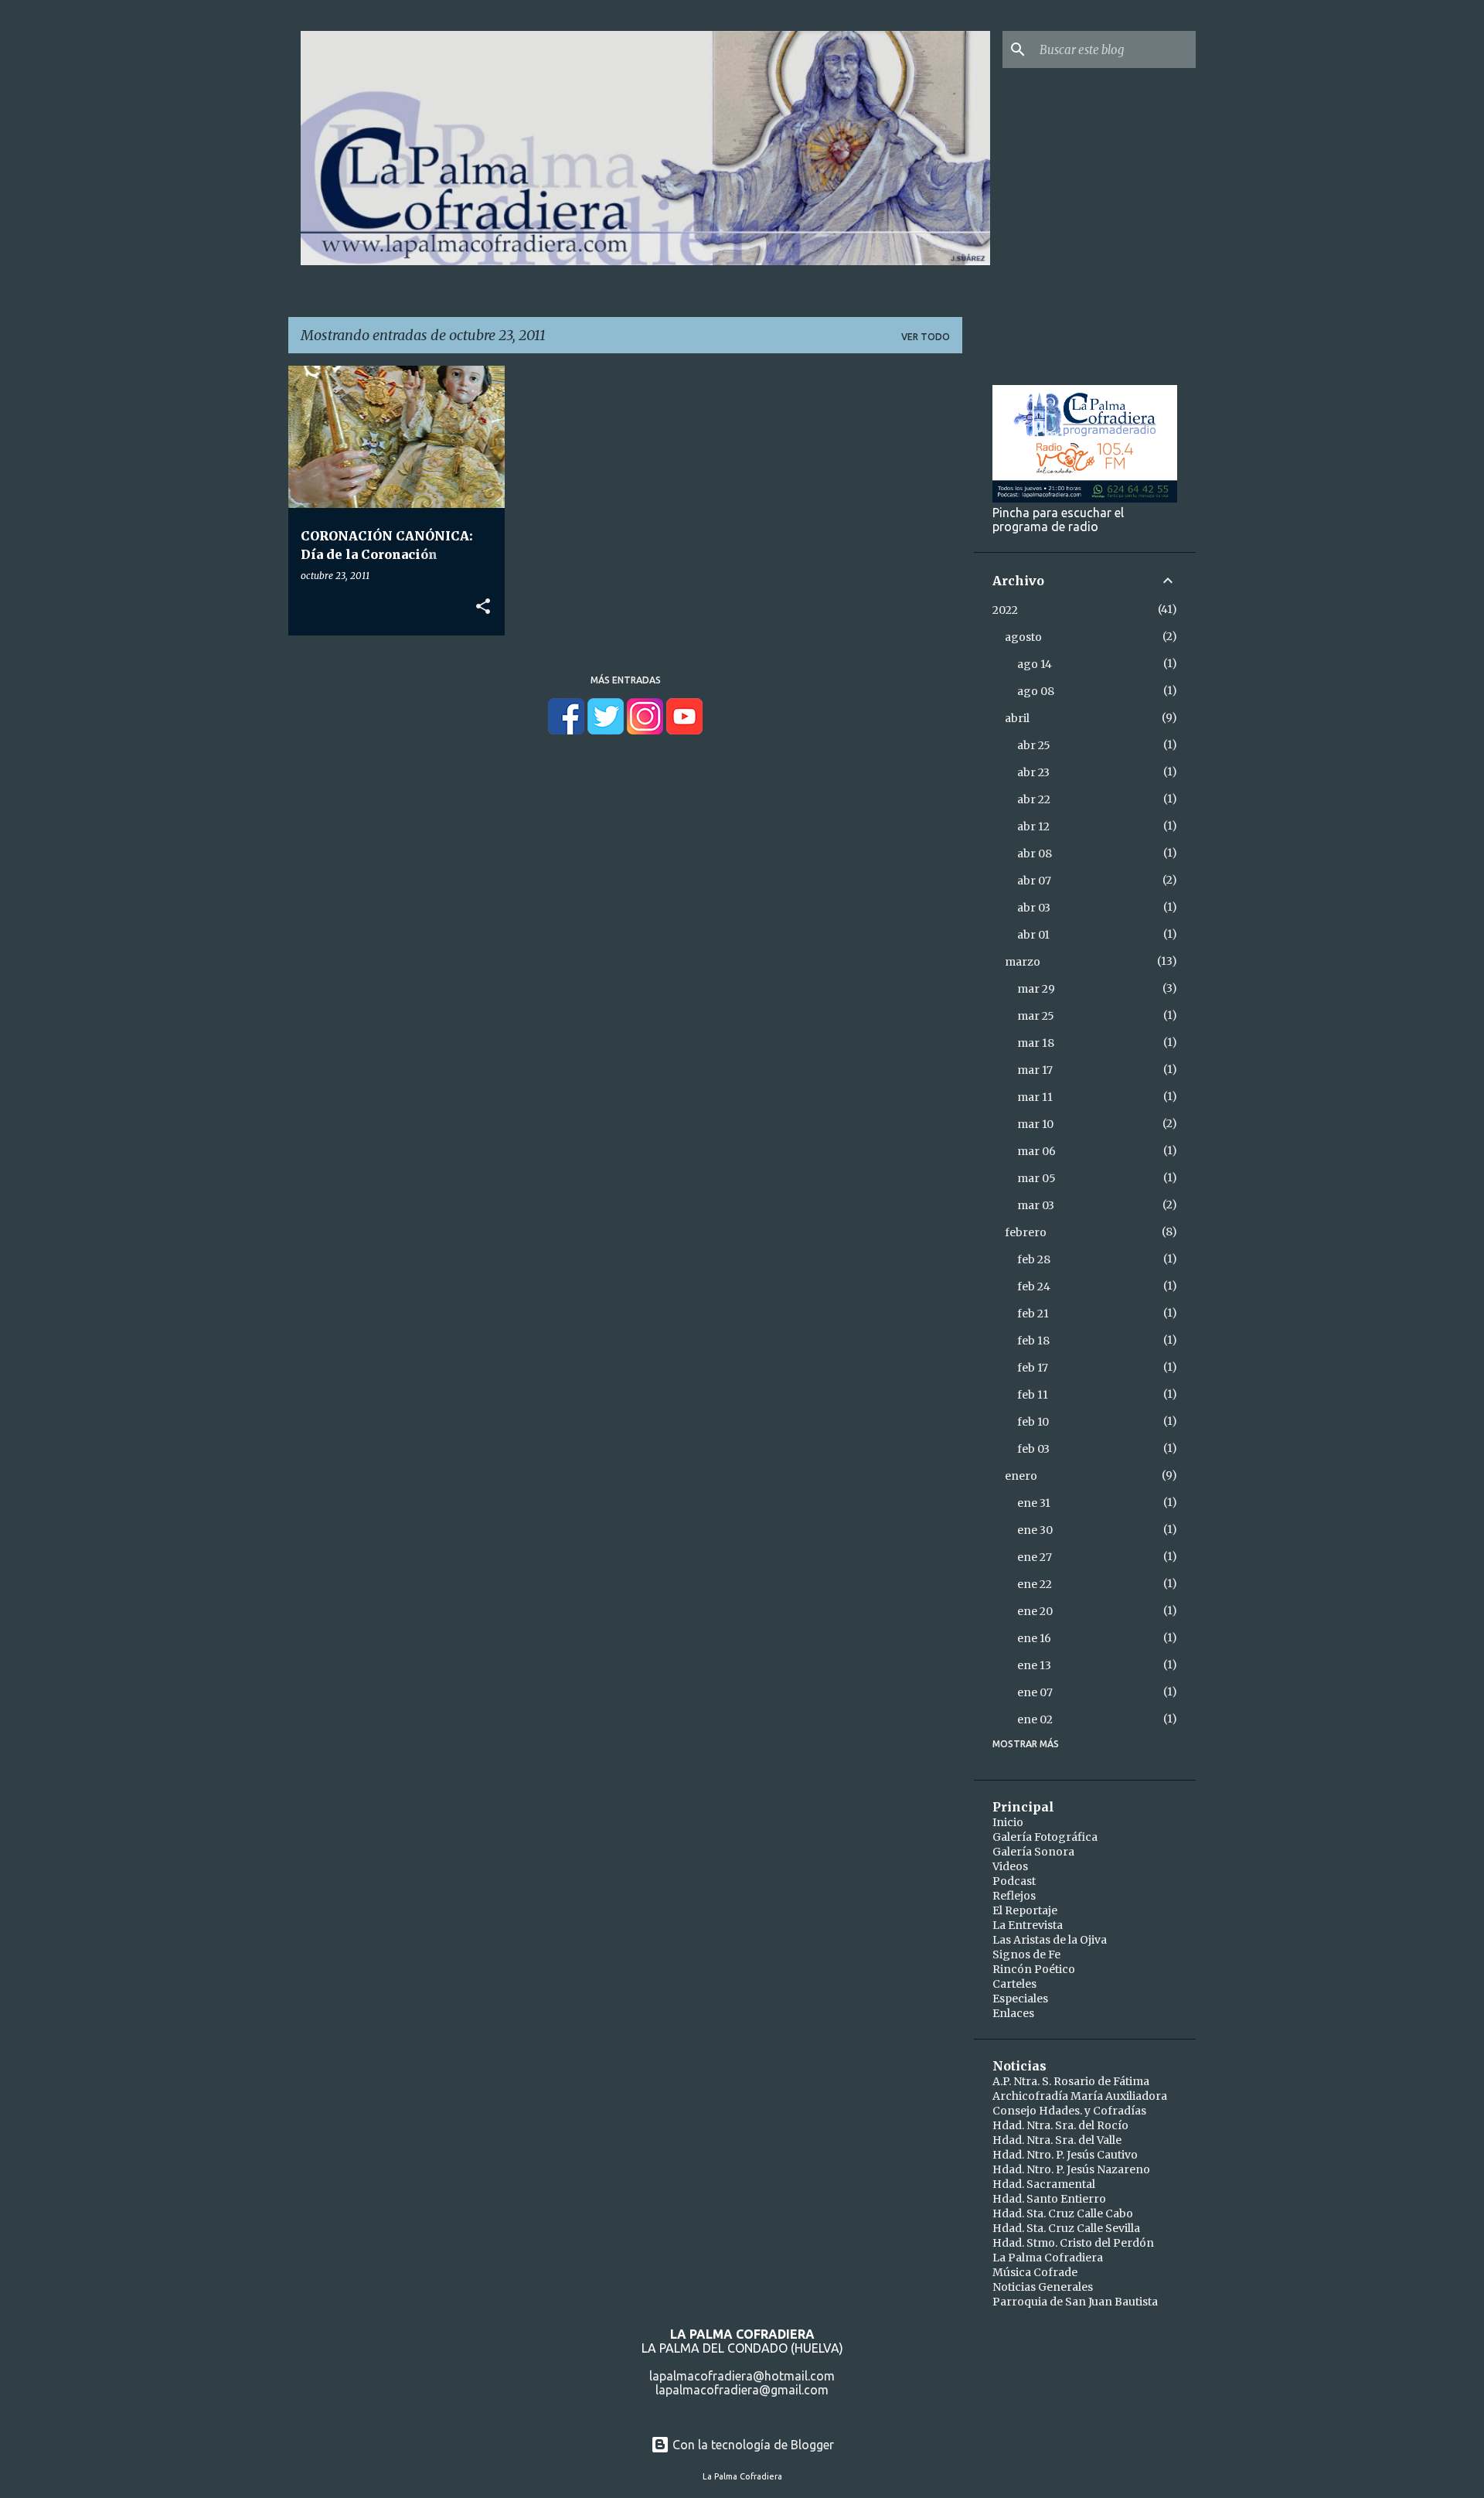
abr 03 (1034, 908)
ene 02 (1035, 1719)
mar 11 (1035, 1097)
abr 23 (1033, 772)
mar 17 (1035, 1070)
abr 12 (1033, 826)
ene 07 (1035, 1692)
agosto (1023, 637)
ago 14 (1035, 664)
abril (1017, 718)
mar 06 (1036, 1151)
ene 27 (1035, 1557)
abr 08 (1035, 854)
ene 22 (1035, 1584)
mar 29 (1036, 989)
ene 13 (1034, 1665)
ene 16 (1034, 1638)
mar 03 (1036, 1205)
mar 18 (1036, 1043)
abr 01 (1033, 935)
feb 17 (1033, 1368)
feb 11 (1033, 1395)
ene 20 (1035, 1611)
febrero (1026, 1232)
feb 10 (1033, 1422)
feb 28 (1034, 1259)
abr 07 (1034, 881)
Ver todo (926, 337)
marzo (1023, 962)
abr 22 (1034, 799)
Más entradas (626, 680)
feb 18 (1033, 1341)
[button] (483, 607)
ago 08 (1036, 691)
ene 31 (1034, 1503)
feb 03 (1033, 1449)
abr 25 (1034, 745)
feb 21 (1033, 1314)
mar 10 (1035, 1124)
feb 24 (1034, 1286)
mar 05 (1036, 1178)
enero (1021, 1476)
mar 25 (1036, 1016)
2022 (1005, 610)
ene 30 (1035, 1530)
